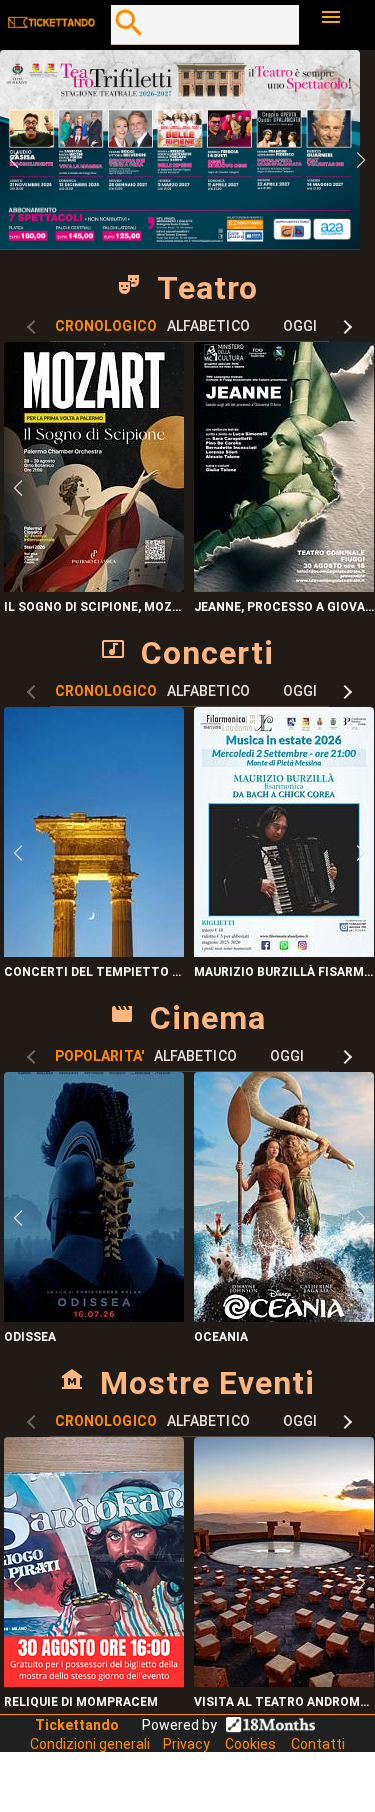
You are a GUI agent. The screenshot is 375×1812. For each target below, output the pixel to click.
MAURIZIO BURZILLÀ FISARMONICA (284, 972)
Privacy (186, 1744)
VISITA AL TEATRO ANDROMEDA (284, 1702)
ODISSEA (30, 1337)
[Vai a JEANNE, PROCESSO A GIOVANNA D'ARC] (284, 586)
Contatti (318, 1744)
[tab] (106, 326)
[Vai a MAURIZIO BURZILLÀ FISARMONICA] (284, 951)
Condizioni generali (91, 1744)
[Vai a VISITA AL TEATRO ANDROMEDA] (284, 1681)
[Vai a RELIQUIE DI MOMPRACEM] (94, 1681)
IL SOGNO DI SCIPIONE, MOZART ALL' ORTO (94, 607)
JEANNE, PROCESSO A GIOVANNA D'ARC (284, 607)
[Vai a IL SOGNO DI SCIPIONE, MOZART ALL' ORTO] (94, 586)
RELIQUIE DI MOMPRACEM (81, 1702)
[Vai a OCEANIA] (284, 1316)
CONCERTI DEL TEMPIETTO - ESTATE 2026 (94, 972)
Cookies (250, 1744)
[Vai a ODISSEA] (94, 1316)
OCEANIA (221, 1337)
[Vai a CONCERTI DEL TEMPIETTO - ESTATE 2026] (94, 951)
